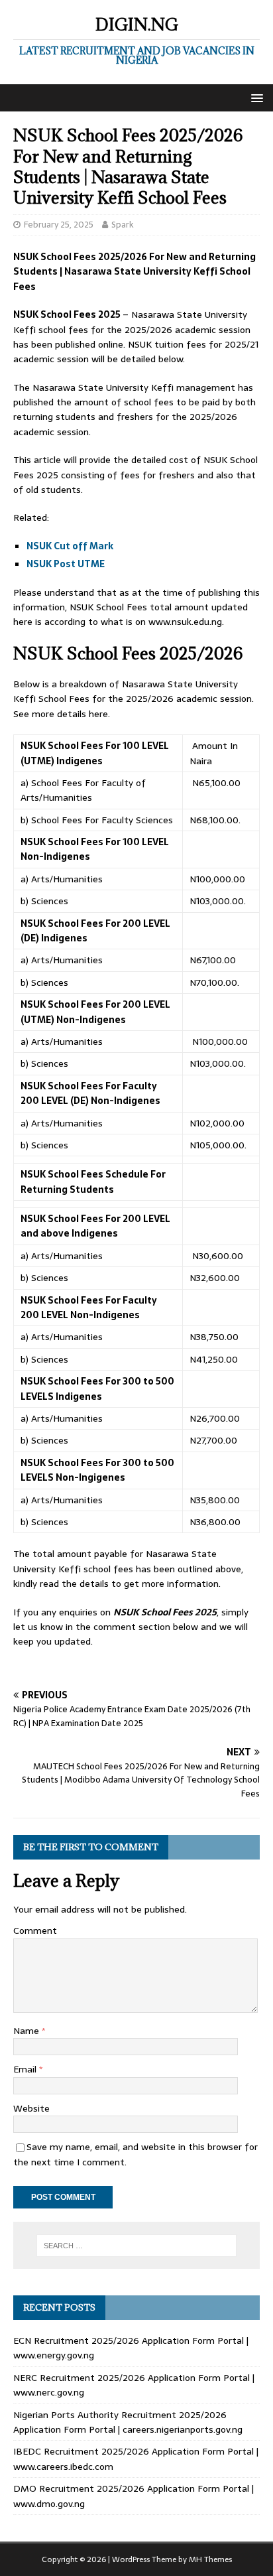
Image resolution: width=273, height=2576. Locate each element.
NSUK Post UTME (67, 564)
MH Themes (210, 2559)
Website (31, 2108)
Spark (123, 225)
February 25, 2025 (59, 225)
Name (27, 2031)
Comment (35, 1931)
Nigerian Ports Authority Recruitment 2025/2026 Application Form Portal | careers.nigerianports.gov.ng (128, 2422)
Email (26, 2069)
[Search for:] (137, 2246)
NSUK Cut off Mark (70, 546)
